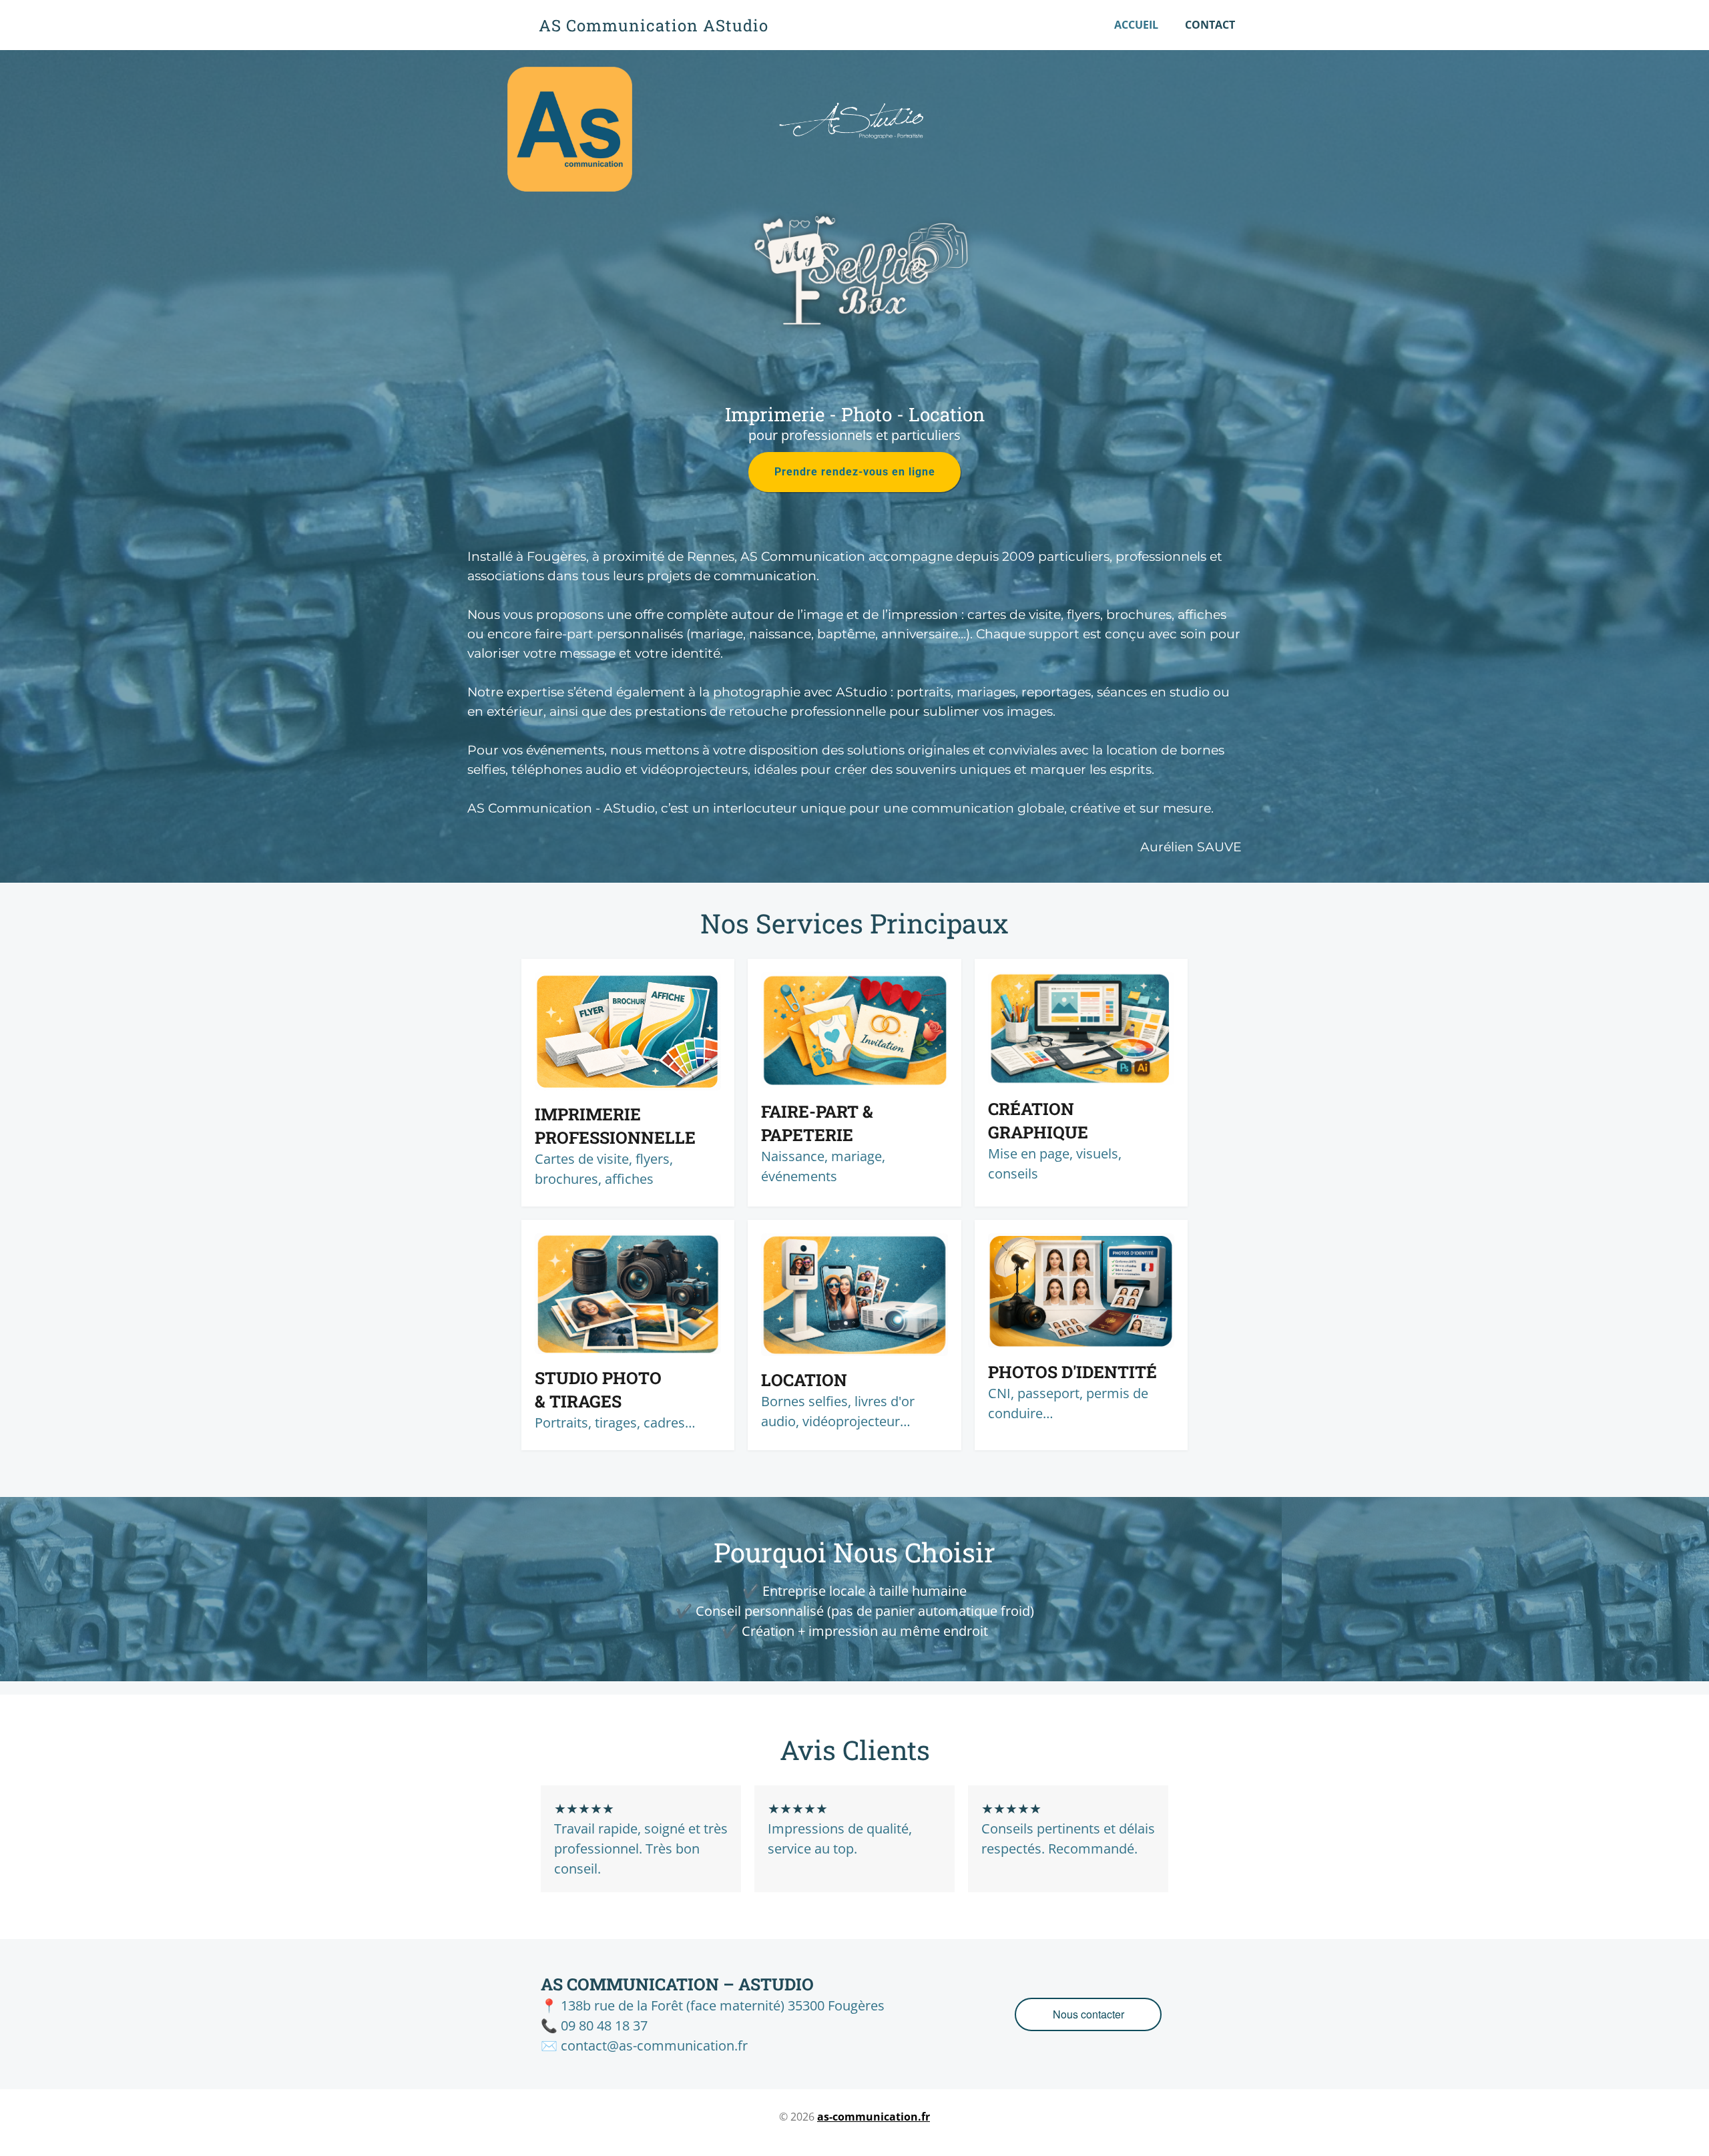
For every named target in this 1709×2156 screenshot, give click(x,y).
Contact (1210, 25)
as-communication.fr (874, 2117)
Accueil (1136, 25)
